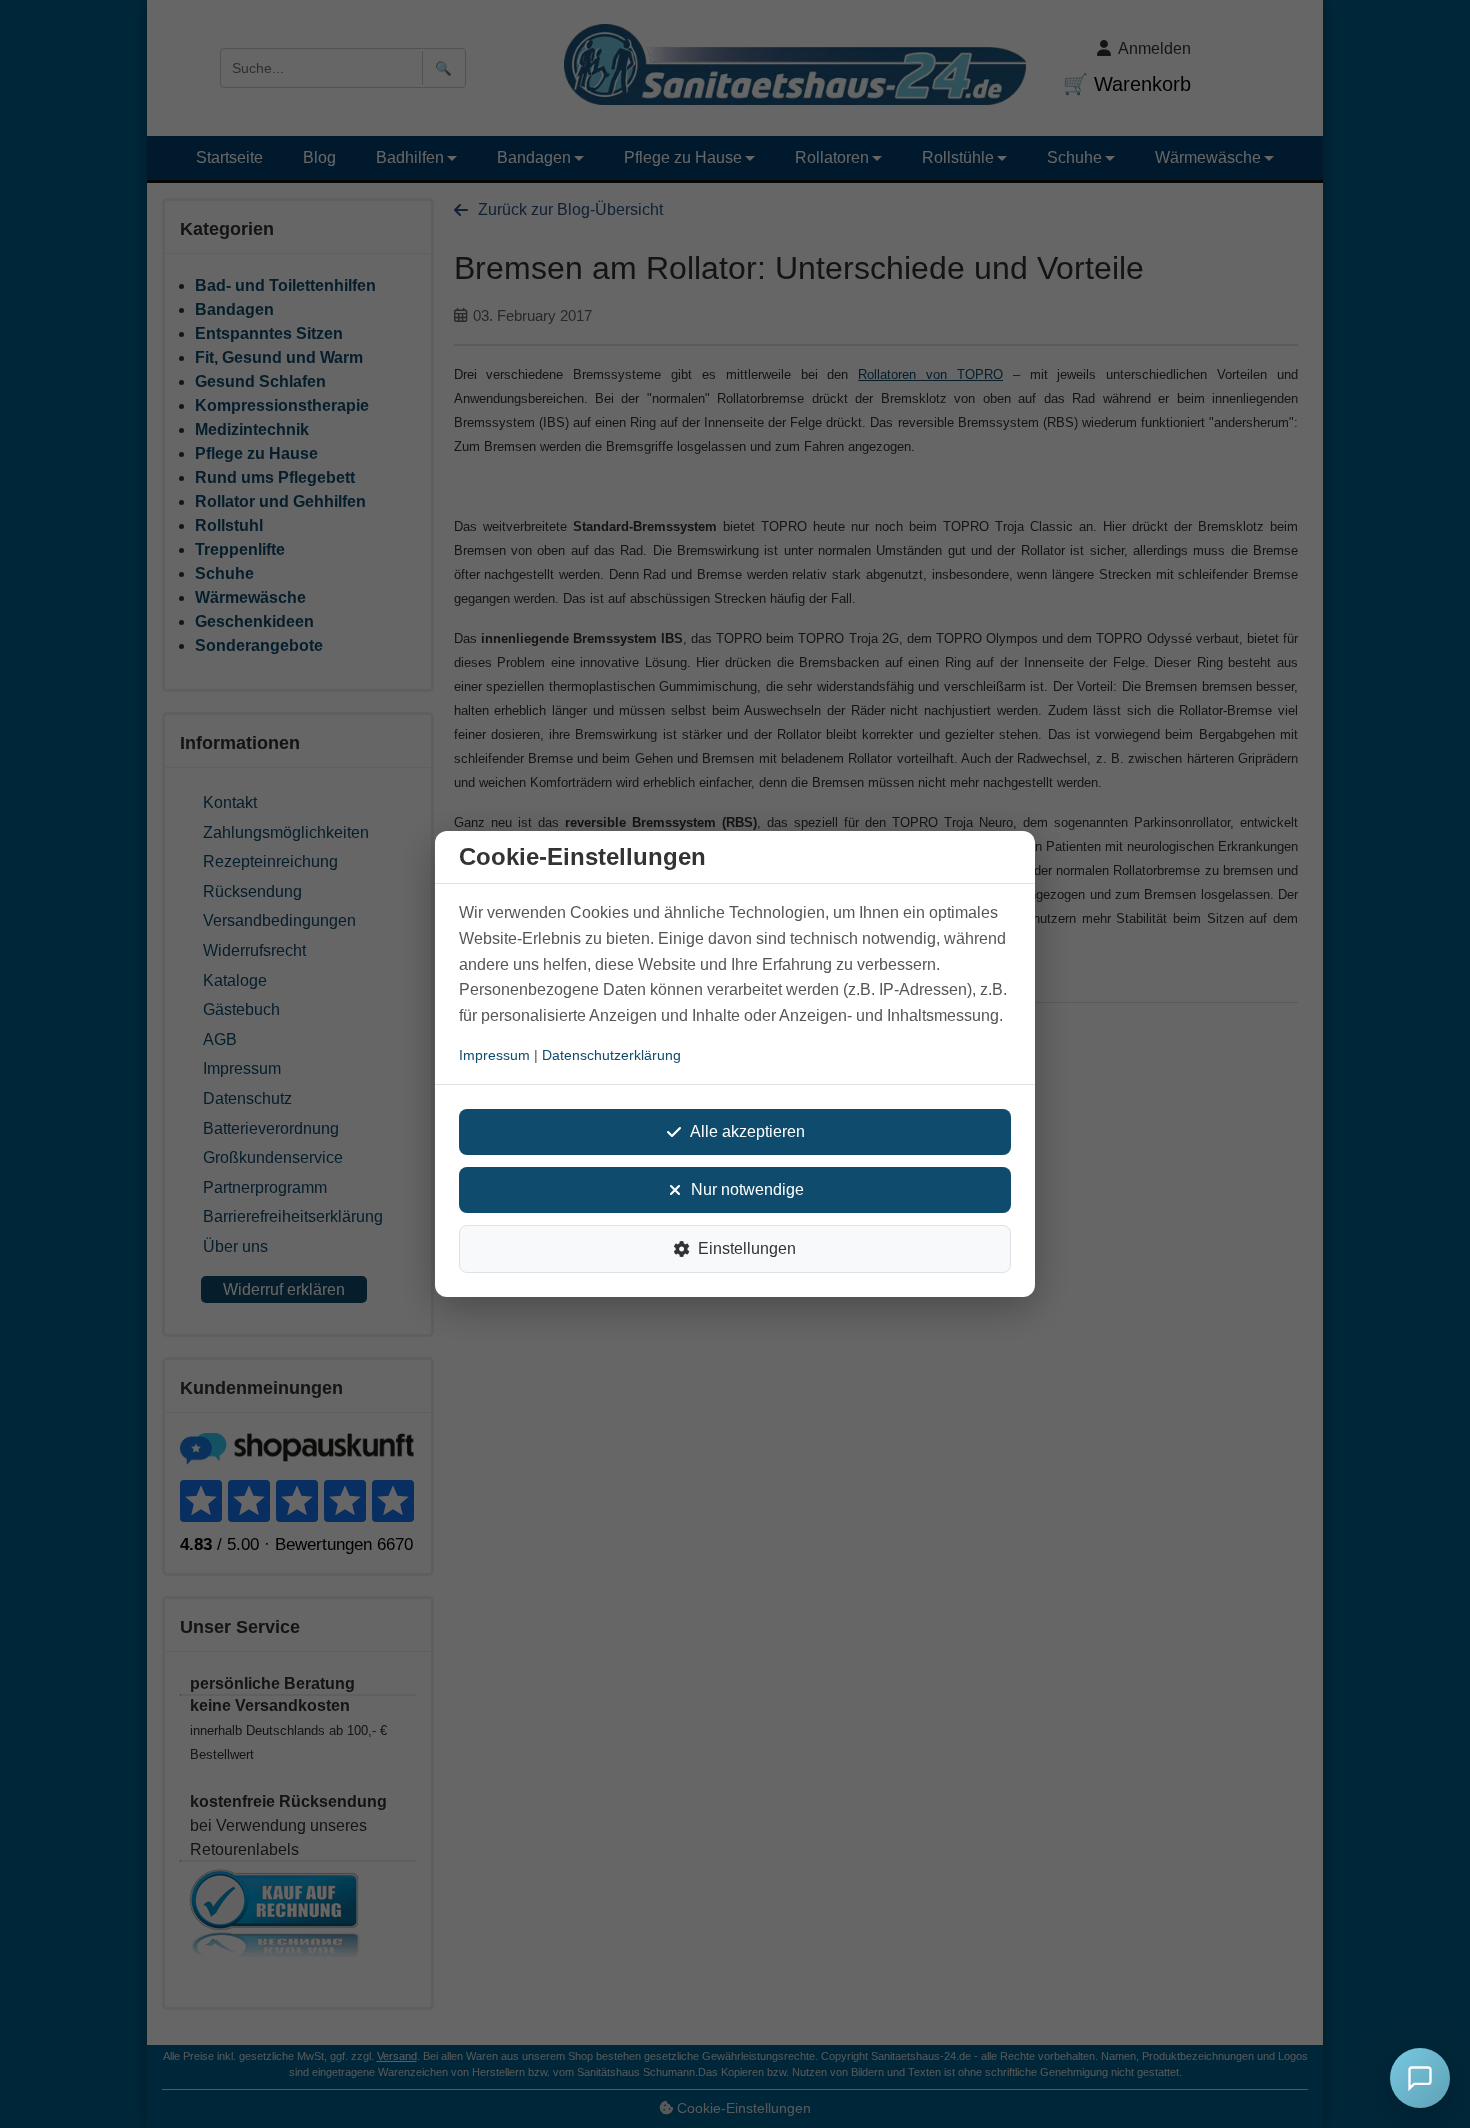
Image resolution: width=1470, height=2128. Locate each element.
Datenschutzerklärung (611, 1055)
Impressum (494, 1055)
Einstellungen (747, 1248)
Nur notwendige (747, 1189)
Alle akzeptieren (747, 1131)
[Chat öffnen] (1420, 2078)
